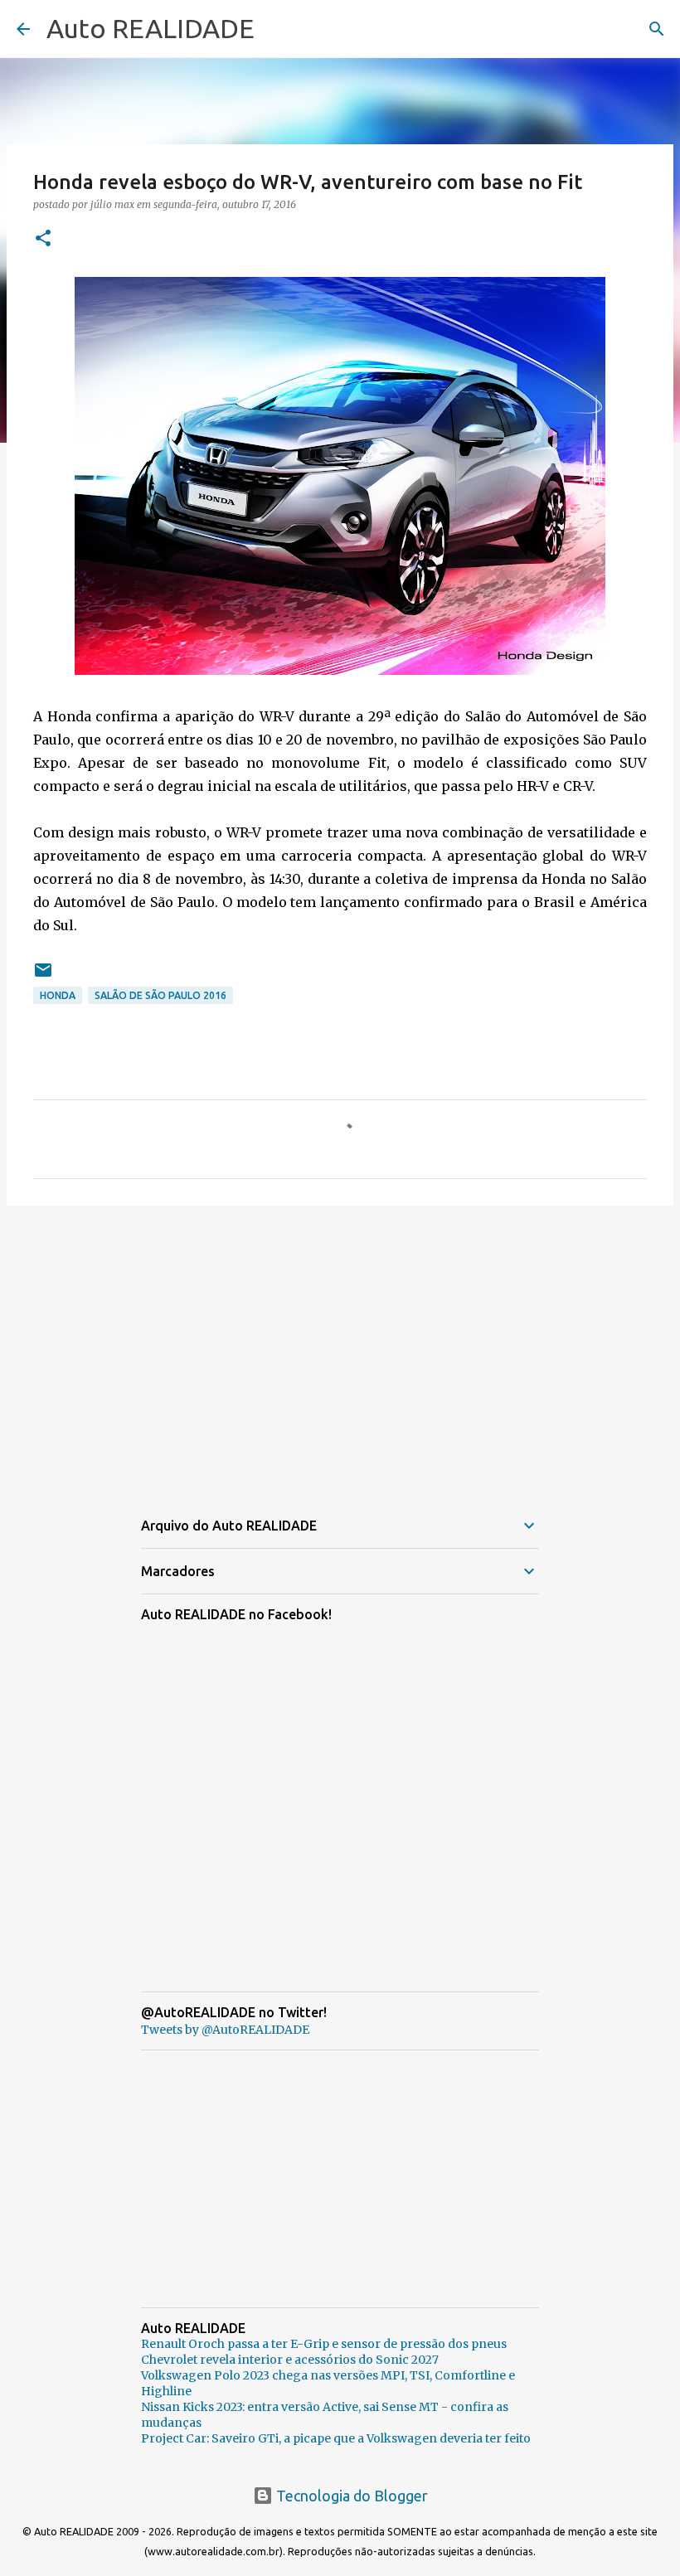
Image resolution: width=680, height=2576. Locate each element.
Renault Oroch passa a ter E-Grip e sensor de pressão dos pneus (324, 2344)
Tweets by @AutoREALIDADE (225, 2030)
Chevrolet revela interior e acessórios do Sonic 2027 (290, 2360)
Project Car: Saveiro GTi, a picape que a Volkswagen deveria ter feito (336, 2438)
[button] (43, 239)
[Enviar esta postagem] (43, 976)
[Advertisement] (340, 1346)
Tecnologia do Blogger (350, 2496)
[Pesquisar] (657, 29)
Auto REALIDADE (151, 28)
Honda (58, 995)
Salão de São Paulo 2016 (160, 995)
